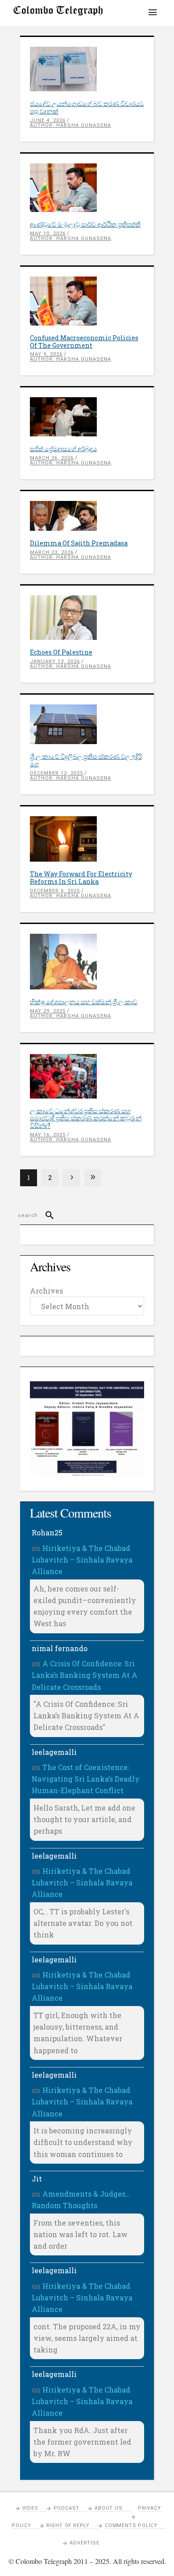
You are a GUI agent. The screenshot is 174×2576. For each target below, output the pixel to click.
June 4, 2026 (48, 120)
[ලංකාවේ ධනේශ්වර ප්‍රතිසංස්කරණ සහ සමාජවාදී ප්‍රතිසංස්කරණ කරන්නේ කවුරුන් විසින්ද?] (87, 1076)
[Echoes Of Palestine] (87, 618)
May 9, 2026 (46, 354)
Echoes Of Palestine (61, 652)
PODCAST (67, 2508)
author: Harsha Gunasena (70, 125)
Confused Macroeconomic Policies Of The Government (84, 342)
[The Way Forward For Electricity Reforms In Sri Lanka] (87, 839)
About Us (108, 2508)
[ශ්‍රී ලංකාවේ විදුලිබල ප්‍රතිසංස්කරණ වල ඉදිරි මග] (87, 724)
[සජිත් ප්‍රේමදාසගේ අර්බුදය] (87, 417)
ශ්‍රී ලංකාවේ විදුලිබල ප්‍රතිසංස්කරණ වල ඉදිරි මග (86, 760)
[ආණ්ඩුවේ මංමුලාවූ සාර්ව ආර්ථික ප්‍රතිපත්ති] (87, 188)
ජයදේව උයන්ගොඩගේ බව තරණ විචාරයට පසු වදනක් (87, 107)
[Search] (46, 1215)
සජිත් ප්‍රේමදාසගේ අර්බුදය (63, 449)
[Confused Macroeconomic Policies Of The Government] (87, 301)
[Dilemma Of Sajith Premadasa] (87, 516)
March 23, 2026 (52, 552)
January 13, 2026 (55, 661)
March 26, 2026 (52, 458)
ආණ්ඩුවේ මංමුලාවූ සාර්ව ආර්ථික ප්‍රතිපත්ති (85, 224)
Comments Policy (131, 2525)
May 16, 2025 (48, 1135)
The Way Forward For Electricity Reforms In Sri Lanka (81, 878)
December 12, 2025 (56, 773)
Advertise (84, 2543)
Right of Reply (68, 2525)
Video (30, 2508)
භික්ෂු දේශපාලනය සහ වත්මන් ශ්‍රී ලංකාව (84, 1002)
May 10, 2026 (48, 234)
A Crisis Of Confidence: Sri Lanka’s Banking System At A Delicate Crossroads (85, 1675)
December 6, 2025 (55, 891)
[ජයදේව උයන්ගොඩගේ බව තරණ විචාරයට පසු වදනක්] (87, 69)
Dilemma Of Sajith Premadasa (79, 543)
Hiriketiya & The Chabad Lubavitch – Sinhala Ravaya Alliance (82, 1560)
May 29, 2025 (48, 1011)
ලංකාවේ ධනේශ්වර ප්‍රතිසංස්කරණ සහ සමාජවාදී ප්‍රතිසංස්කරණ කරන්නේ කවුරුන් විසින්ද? (86, 1118)
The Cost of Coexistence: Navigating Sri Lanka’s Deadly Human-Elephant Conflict (86, 1779)
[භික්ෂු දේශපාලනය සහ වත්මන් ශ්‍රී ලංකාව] (87, 962)
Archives (46, 1291)
